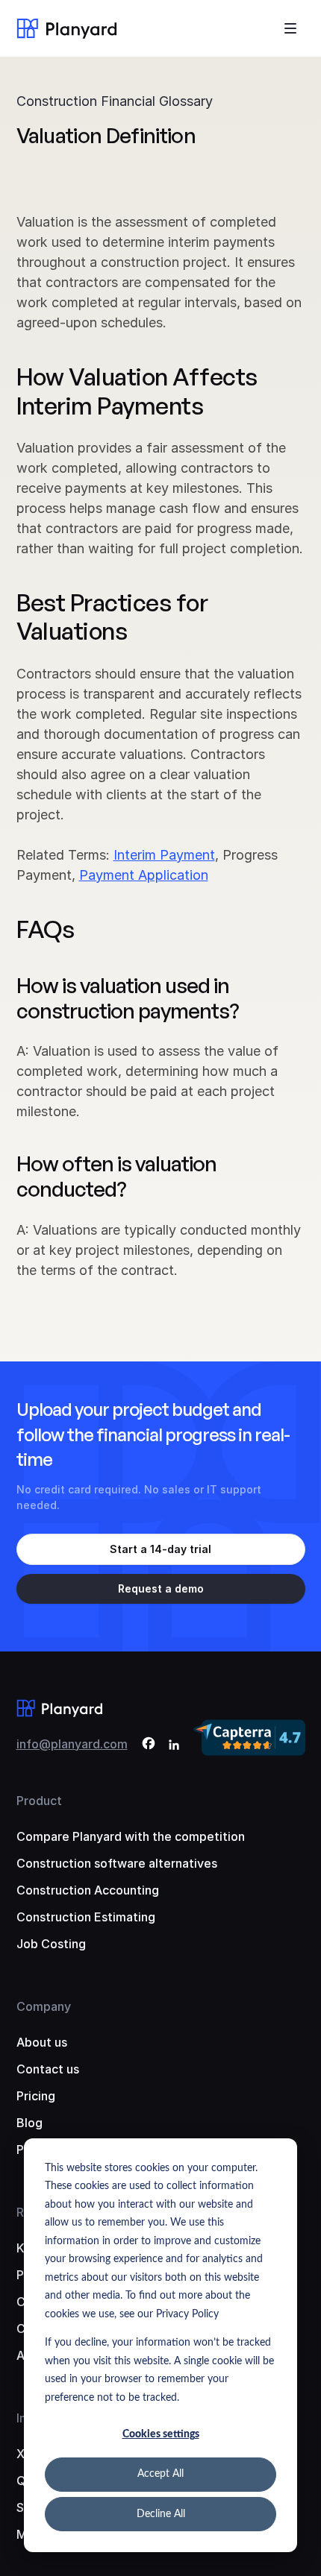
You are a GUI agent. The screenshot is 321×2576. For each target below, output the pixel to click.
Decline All (161, 2514)
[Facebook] (149, 1746)
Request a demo (161, 1588)
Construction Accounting (88, 1890)
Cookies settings (161, 2434)
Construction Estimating (86, 1917)
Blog (29, 2123)
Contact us (48, 2069)
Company (44, 2006)
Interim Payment (164, 855)
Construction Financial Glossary (115, 101)
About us (42, 2042)
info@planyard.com (72, 1744)
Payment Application (144, 875)
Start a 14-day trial (160, 1549)
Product (39, 1801)
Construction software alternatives (117, 1863)
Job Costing (51, 1944)
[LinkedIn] (174, 1746)
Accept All (160, 2474)
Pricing (36, 2096)
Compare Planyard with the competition (131, 1836)
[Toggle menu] (290, 28)
